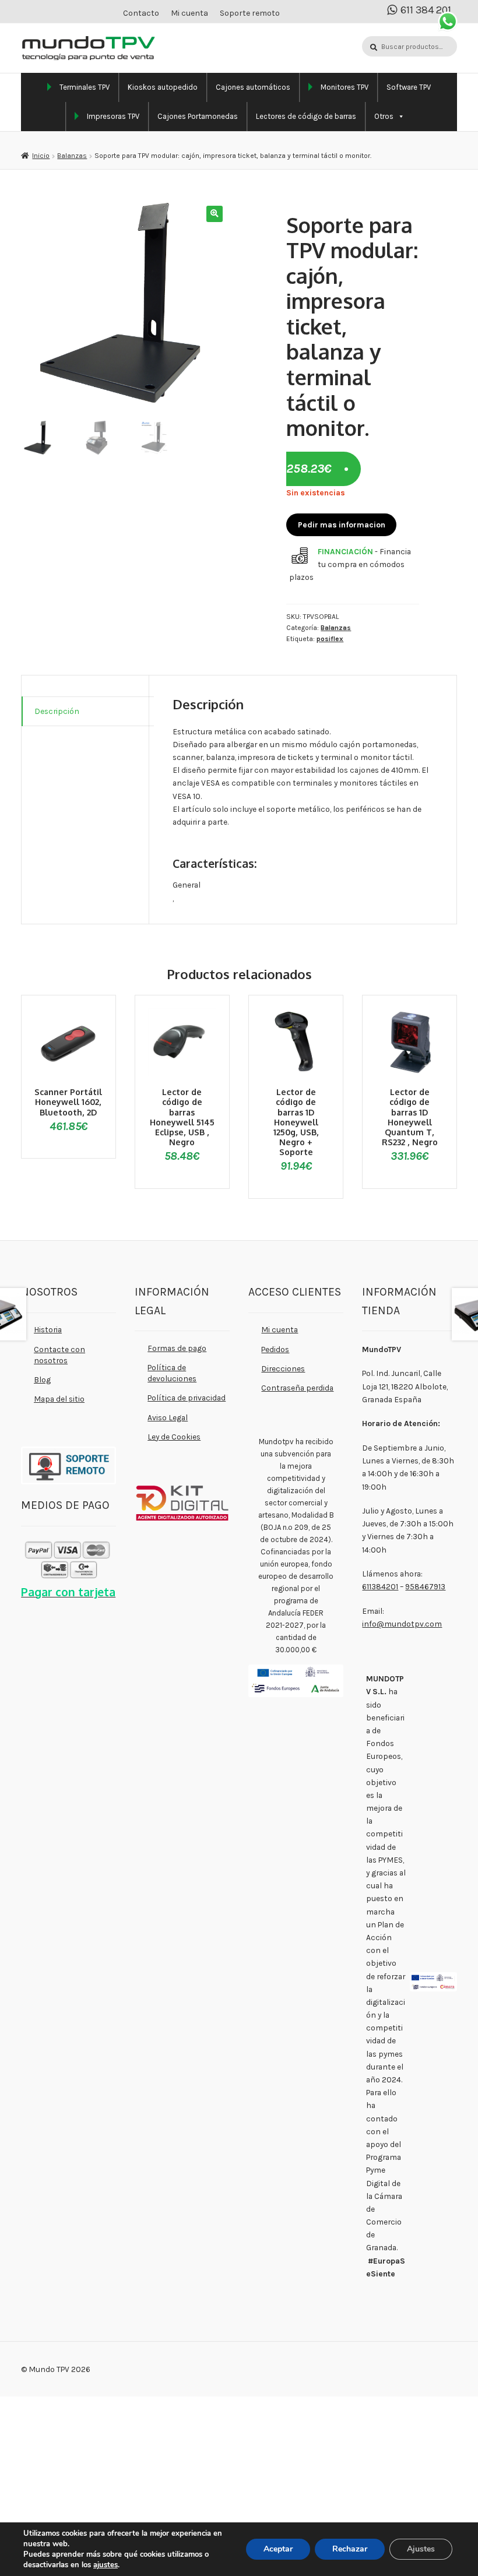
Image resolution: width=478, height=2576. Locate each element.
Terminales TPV (85, 87)
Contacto (141, 13)
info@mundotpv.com (402, 1624)
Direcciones (283, 1368)
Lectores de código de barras (306, 116)
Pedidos (275, 1349)
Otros (384, 116)
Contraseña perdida (297, 1388)
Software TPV (409, 87)
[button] (214, 214)
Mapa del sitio (59, 1399)
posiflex (330, 639)
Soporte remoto (250, 13)
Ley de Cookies (174, 1437)
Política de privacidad (187, 1398)
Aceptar (278, 2549)
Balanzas (72, 156)
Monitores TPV (345, 87)
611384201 (380, 1586)
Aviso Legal (168, 1417)
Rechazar (350, 2549)
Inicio (41, 156)
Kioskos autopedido (163, 87)
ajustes (106, 2565)
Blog (42, 1380)
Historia (48, 1329)
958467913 (425, 1586)
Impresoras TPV (113, 116)
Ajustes (421, 2549)
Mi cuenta (189, 13)
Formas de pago (177, 1348)
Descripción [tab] (57, 711)
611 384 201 (426, 10)
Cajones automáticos (253, 87)
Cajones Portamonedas (198, 116)
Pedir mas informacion (342, 525)
